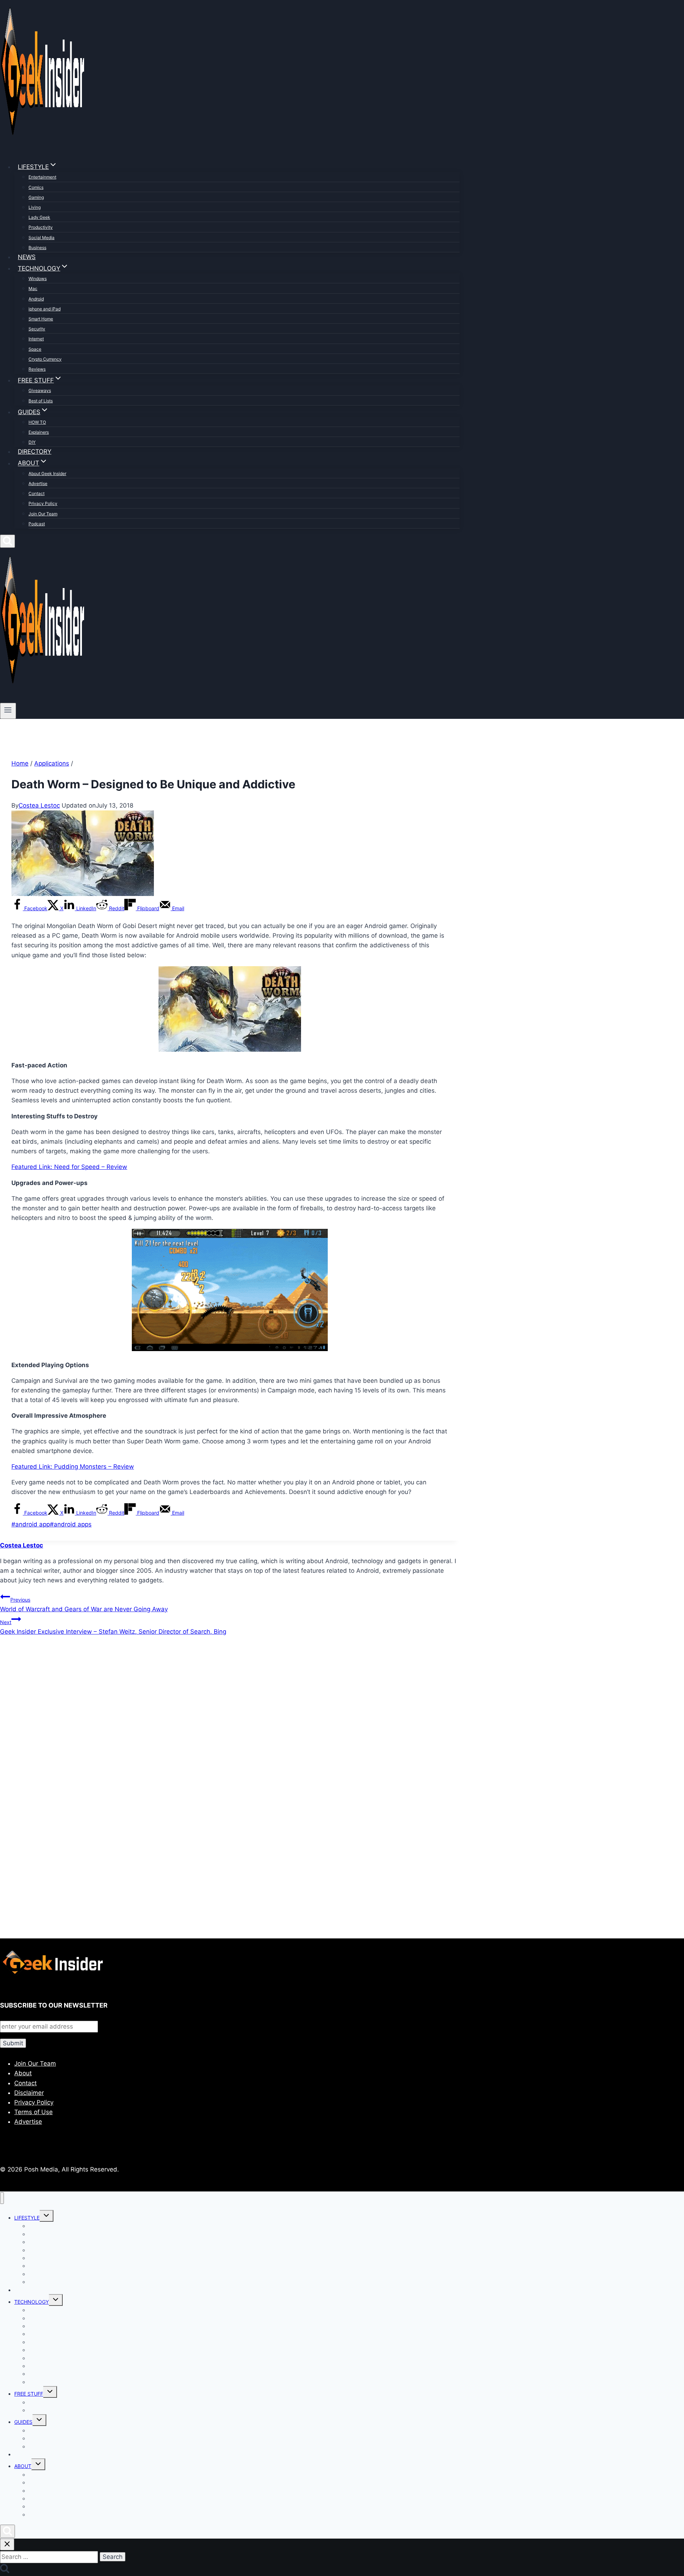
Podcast (37, 524)
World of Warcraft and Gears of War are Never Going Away (84, 1605)
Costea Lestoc (39, 805)
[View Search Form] (7, 541)
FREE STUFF (29, 2394)
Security (37, 329)
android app (31, 1524)
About (23, 2073)
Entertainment (42, 177)
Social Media (42, 238)
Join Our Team (43, 514)
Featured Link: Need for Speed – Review (69, 1167)
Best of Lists (41, 401)
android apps (71, 1524)
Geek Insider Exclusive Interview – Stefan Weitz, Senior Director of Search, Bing (113, 1627)
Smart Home (41, 319)
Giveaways (40, 390)
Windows (38, 279)
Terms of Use (33, 2112)
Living (35, 207)
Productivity (41, 227)
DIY (32, 442)
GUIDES (23, 2422)
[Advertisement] (214, 1719)
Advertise (38, 483)
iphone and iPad (45, 309)
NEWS (27, 257)
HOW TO (37, 422)
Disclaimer (29, 2093)
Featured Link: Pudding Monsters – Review (73, 1467)
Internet (36, 339)
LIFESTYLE (27, 2218)
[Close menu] (2, 2198)
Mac (33, 288)
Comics (36, 187)
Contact (37, 493)
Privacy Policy (43, 503)
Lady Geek (39, 217)
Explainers (39, 432)
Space (35, 349)
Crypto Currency (45, 359)
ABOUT (23, 2466)
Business (37, 248)
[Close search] (7, 2544)
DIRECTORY (35, 452)
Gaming (36, 197)
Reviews (37, 369)
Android (36, 299)
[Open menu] (8, 711)
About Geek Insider (47, 473)
